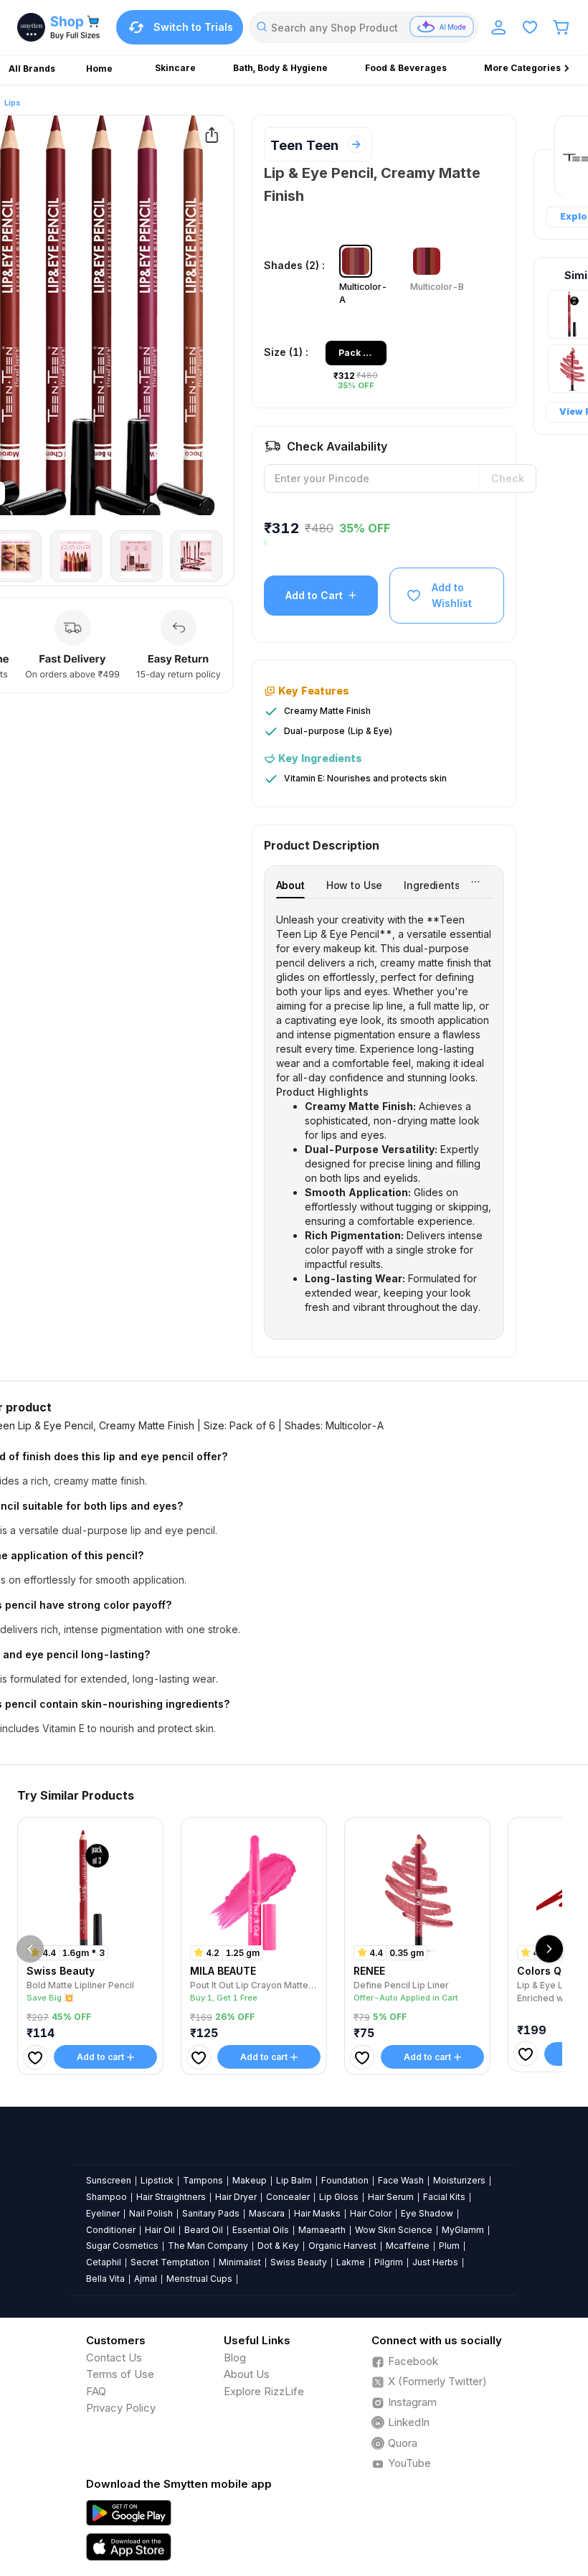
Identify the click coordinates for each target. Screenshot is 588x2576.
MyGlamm (463, 2230)
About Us (247, 2374)
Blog (235, 2358)
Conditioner (111, 2230)
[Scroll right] (549, 1949)
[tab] (290, 885)
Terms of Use (120, 2374)
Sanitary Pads (211, 2213)
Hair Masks (317, 2213)
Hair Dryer (236, 2197)
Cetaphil (104, 2262)
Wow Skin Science (394, 2230)
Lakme (351, 2262)
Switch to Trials (193, 27)
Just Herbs (435, 2262)
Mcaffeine (408, 2246)
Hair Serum (391, 2197)
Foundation (345, 2180)
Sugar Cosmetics (122, 2246)
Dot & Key (278, 2246)
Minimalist (240, 2262)
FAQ (96, 2391)
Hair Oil (160, 2230)
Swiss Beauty (299, 2262)
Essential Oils (261, 2230)
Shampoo (106, 2197)
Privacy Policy (121, 2408)
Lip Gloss (339, 2197)
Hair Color (371, 2213)
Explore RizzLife (264, 2391)
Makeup (250, 2180)
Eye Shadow (427, 2213)
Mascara (267, 2213)
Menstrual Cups (199, 2279)
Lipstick (157, 2180)
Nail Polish (151, 2213)
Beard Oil (204, 2230)
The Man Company (208, 2246)
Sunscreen (109, 2180)
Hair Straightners (171, 2197)
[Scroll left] (30, 1949)
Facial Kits (444, 2197)
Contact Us (114, 2358)
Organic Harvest (342, 2246)
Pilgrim (389, 2262)
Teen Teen (304, 145)
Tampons (203, 2180)
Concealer (288, 2197)
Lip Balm (294, 2180)
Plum (449, 2246)
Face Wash (401, 2180)
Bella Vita (105, 2279)
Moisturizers (459, 2180)
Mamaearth (322, 2230)
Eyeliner (103, 2213)
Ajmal (146, 2279)
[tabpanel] (384, 1114)
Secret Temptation (170, 2262)
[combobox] (364, 27)
